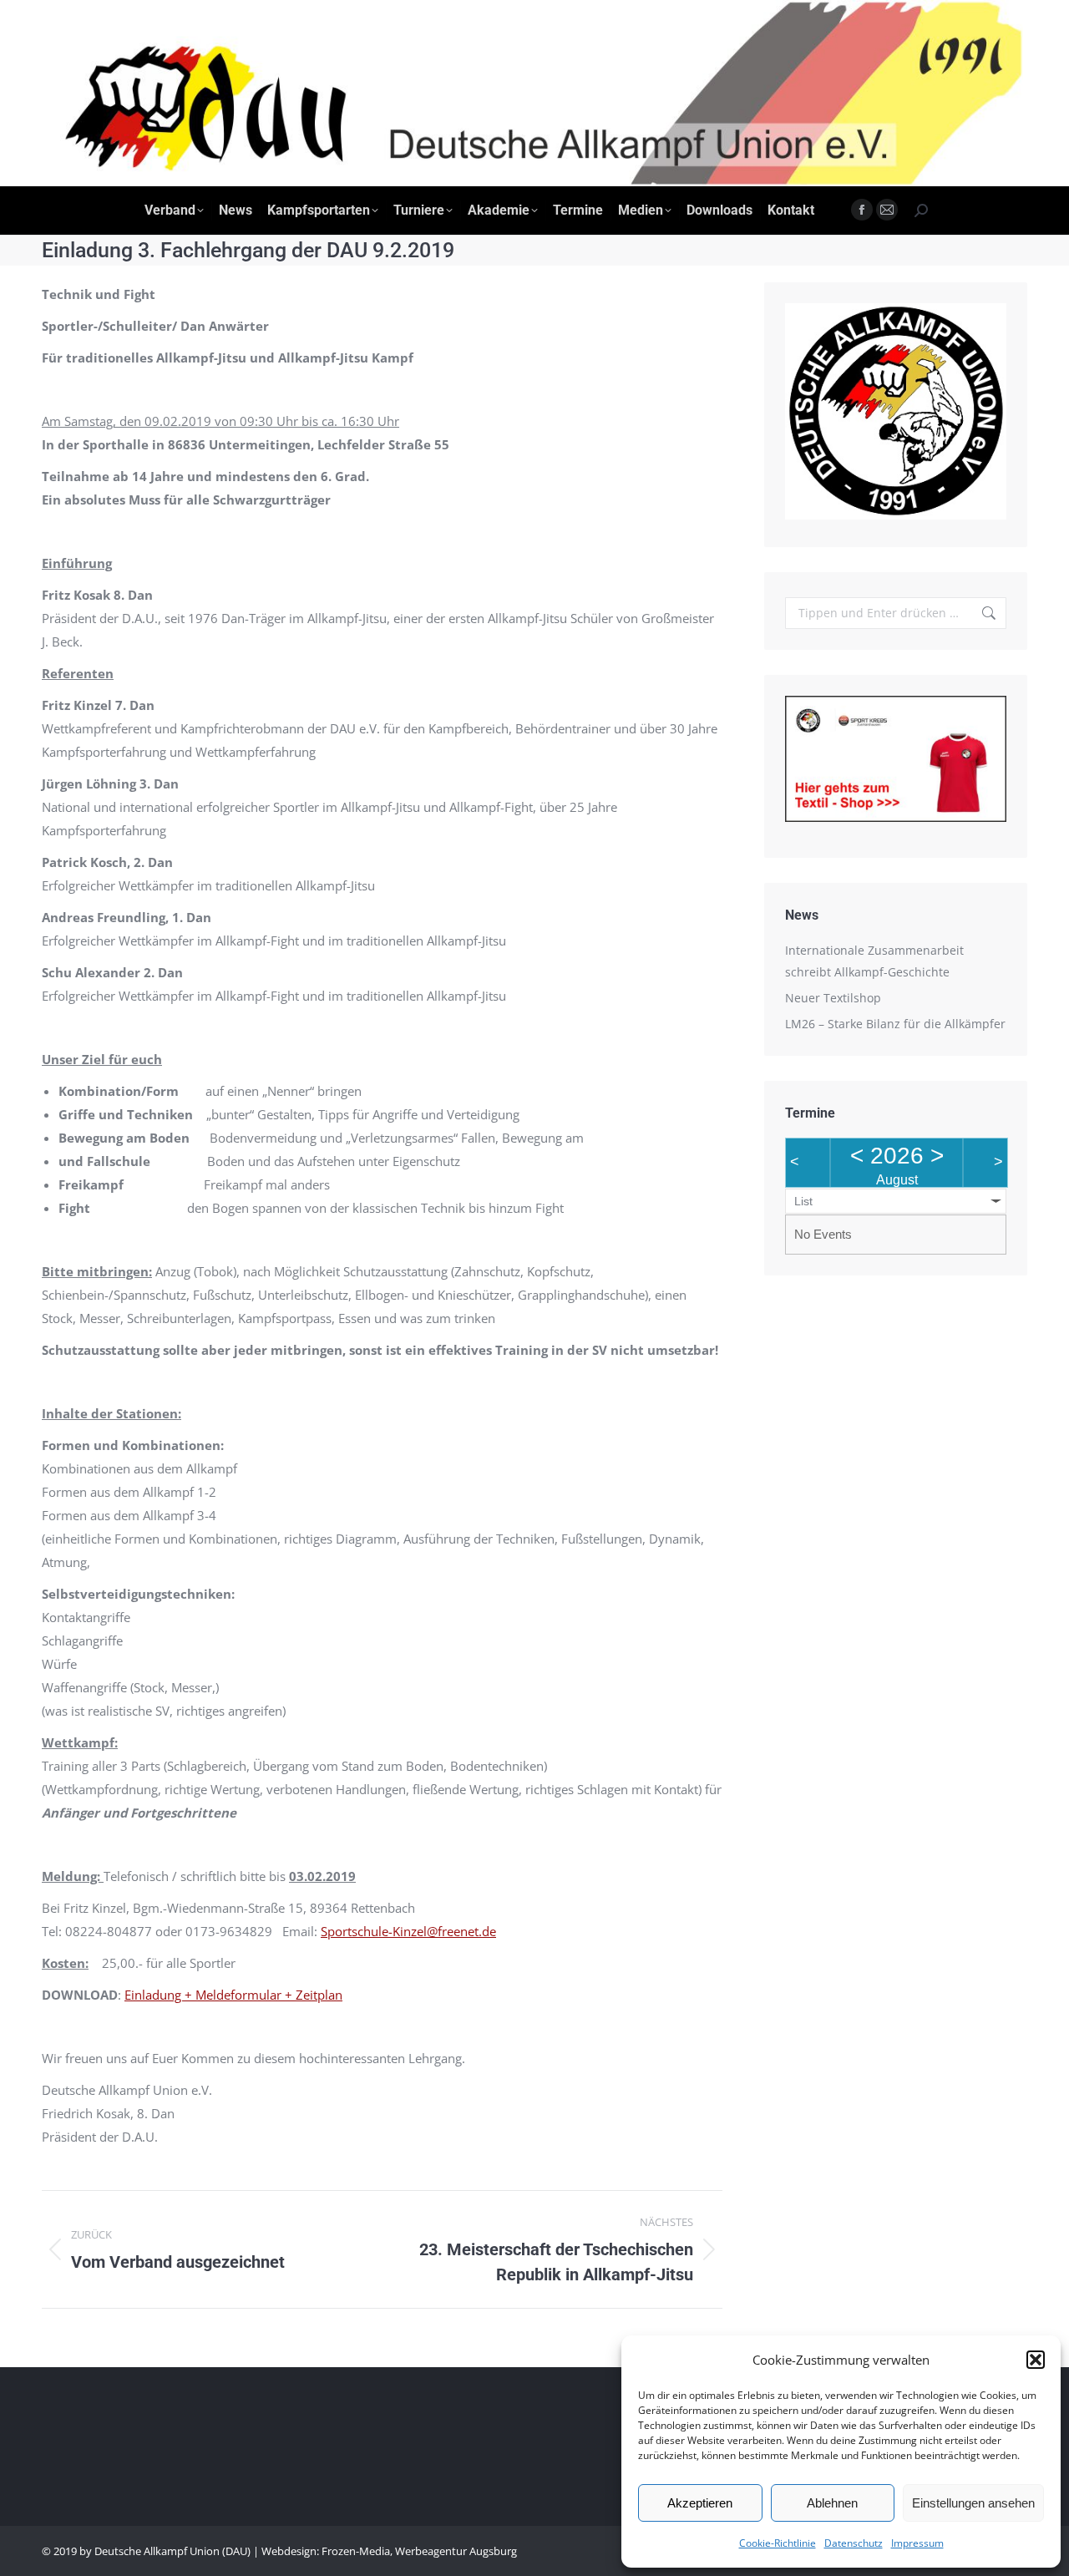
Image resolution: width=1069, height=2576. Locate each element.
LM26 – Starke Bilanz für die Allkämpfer (895, 1024)
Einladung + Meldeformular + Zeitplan (233, 1995)
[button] (1036, 2360)
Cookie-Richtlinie (778, 2543)
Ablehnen (832, 2503)
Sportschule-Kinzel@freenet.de (408, 1931)
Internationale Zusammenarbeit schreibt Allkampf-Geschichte (874, 961)
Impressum (917, 2543)
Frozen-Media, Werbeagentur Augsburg (419, 2551)
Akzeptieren (700, 2503)
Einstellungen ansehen (973, 2503)
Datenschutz (854, 2543)
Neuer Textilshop (833, 998)
